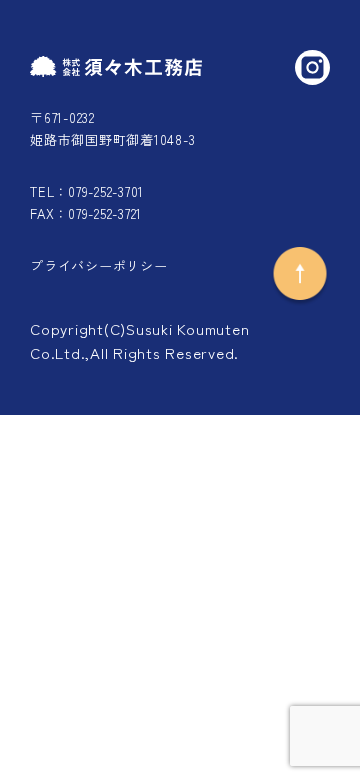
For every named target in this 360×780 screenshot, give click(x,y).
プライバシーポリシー (99, 265)
